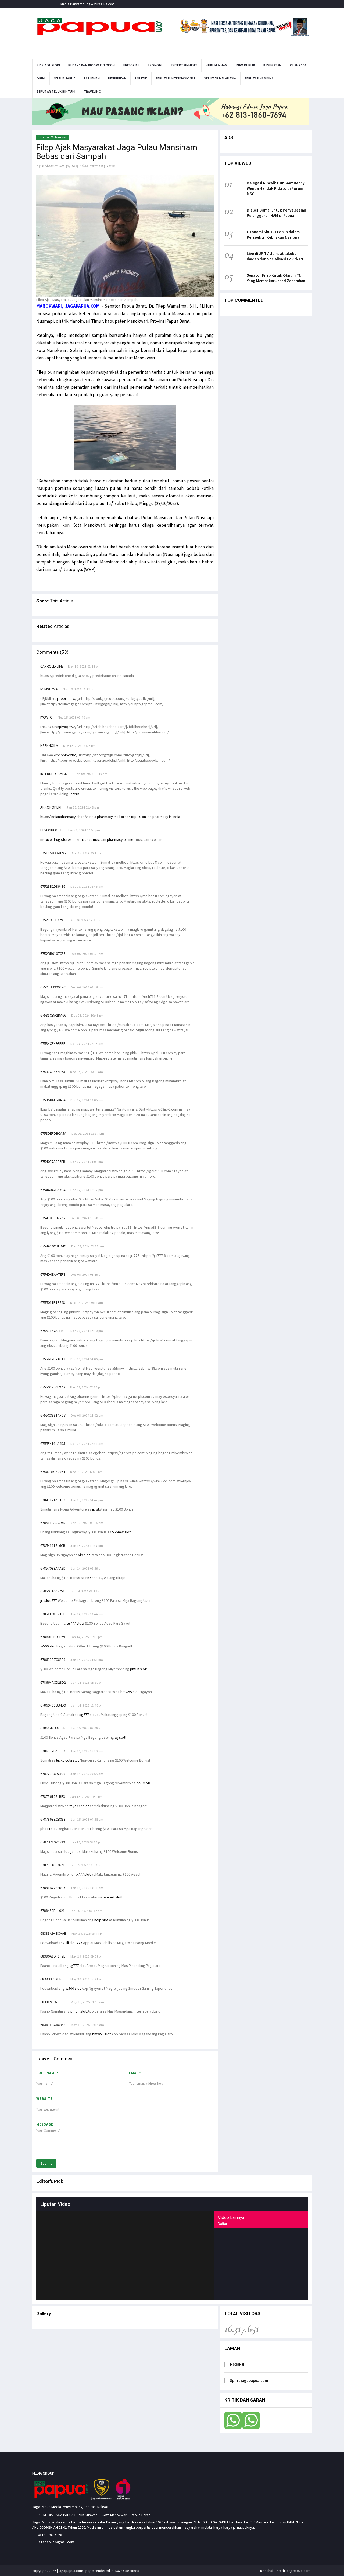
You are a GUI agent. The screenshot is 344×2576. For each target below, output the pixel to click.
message (45, 2124)
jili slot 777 (49, 1600)
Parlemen (92, 78)
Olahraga (298, 65)
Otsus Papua (65, 78)
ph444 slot (49, 1829)
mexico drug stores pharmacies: (67, 839)
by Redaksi (45, 166)
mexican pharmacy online (113, 839)
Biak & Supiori (48, 65)
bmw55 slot (130, 1692)
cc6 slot (143, 1783)
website (44, 2099)
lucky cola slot (68, 1760)
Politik (141, 78)
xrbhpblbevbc (65, 755)
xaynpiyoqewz (63, 727)
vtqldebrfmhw (64, 698)
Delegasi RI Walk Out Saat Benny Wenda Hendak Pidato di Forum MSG (276, 188)
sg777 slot (88, 1715)
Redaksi (237, 2364)
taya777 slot (79, 1806)
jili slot (97, 1509)
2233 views (107, 166)
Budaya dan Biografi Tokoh (92, 65)
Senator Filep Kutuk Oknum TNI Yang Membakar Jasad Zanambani (277, 278)
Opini (41, 78)
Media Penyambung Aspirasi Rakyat (87, 4)
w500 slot (48, 1646)
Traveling (92, 91)
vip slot (84, 1555)
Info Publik (246, 65)
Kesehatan (273, 65)
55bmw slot (121, 1532)
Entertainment (184, 65)
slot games (72, 1851)
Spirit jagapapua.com (249, 2380)
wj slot (120, 1737)
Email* (135, 2073)
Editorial (132, 65)
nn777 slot (94, 1578)
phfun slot (138, 1669)
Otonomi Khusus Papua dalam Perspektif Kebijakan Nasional (274, 234)
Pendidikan (117, 78)
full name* (47, 2073)
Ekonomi (155, 65)
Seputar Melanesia (220, 78)
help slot (101, 1920)
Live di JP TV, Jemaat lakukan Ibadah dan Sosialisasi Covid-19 (275, 256)
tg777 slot (75, 1623)
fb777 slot (83, 1874)
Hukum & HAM (217, 65)
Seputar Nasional (260, 78)
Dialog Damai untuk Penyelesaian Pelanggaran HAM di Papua (276, 213)
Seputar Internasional (176, 78)
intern (75, 794)
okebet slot (112, 1897)
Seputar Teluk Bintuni (56, 91)
